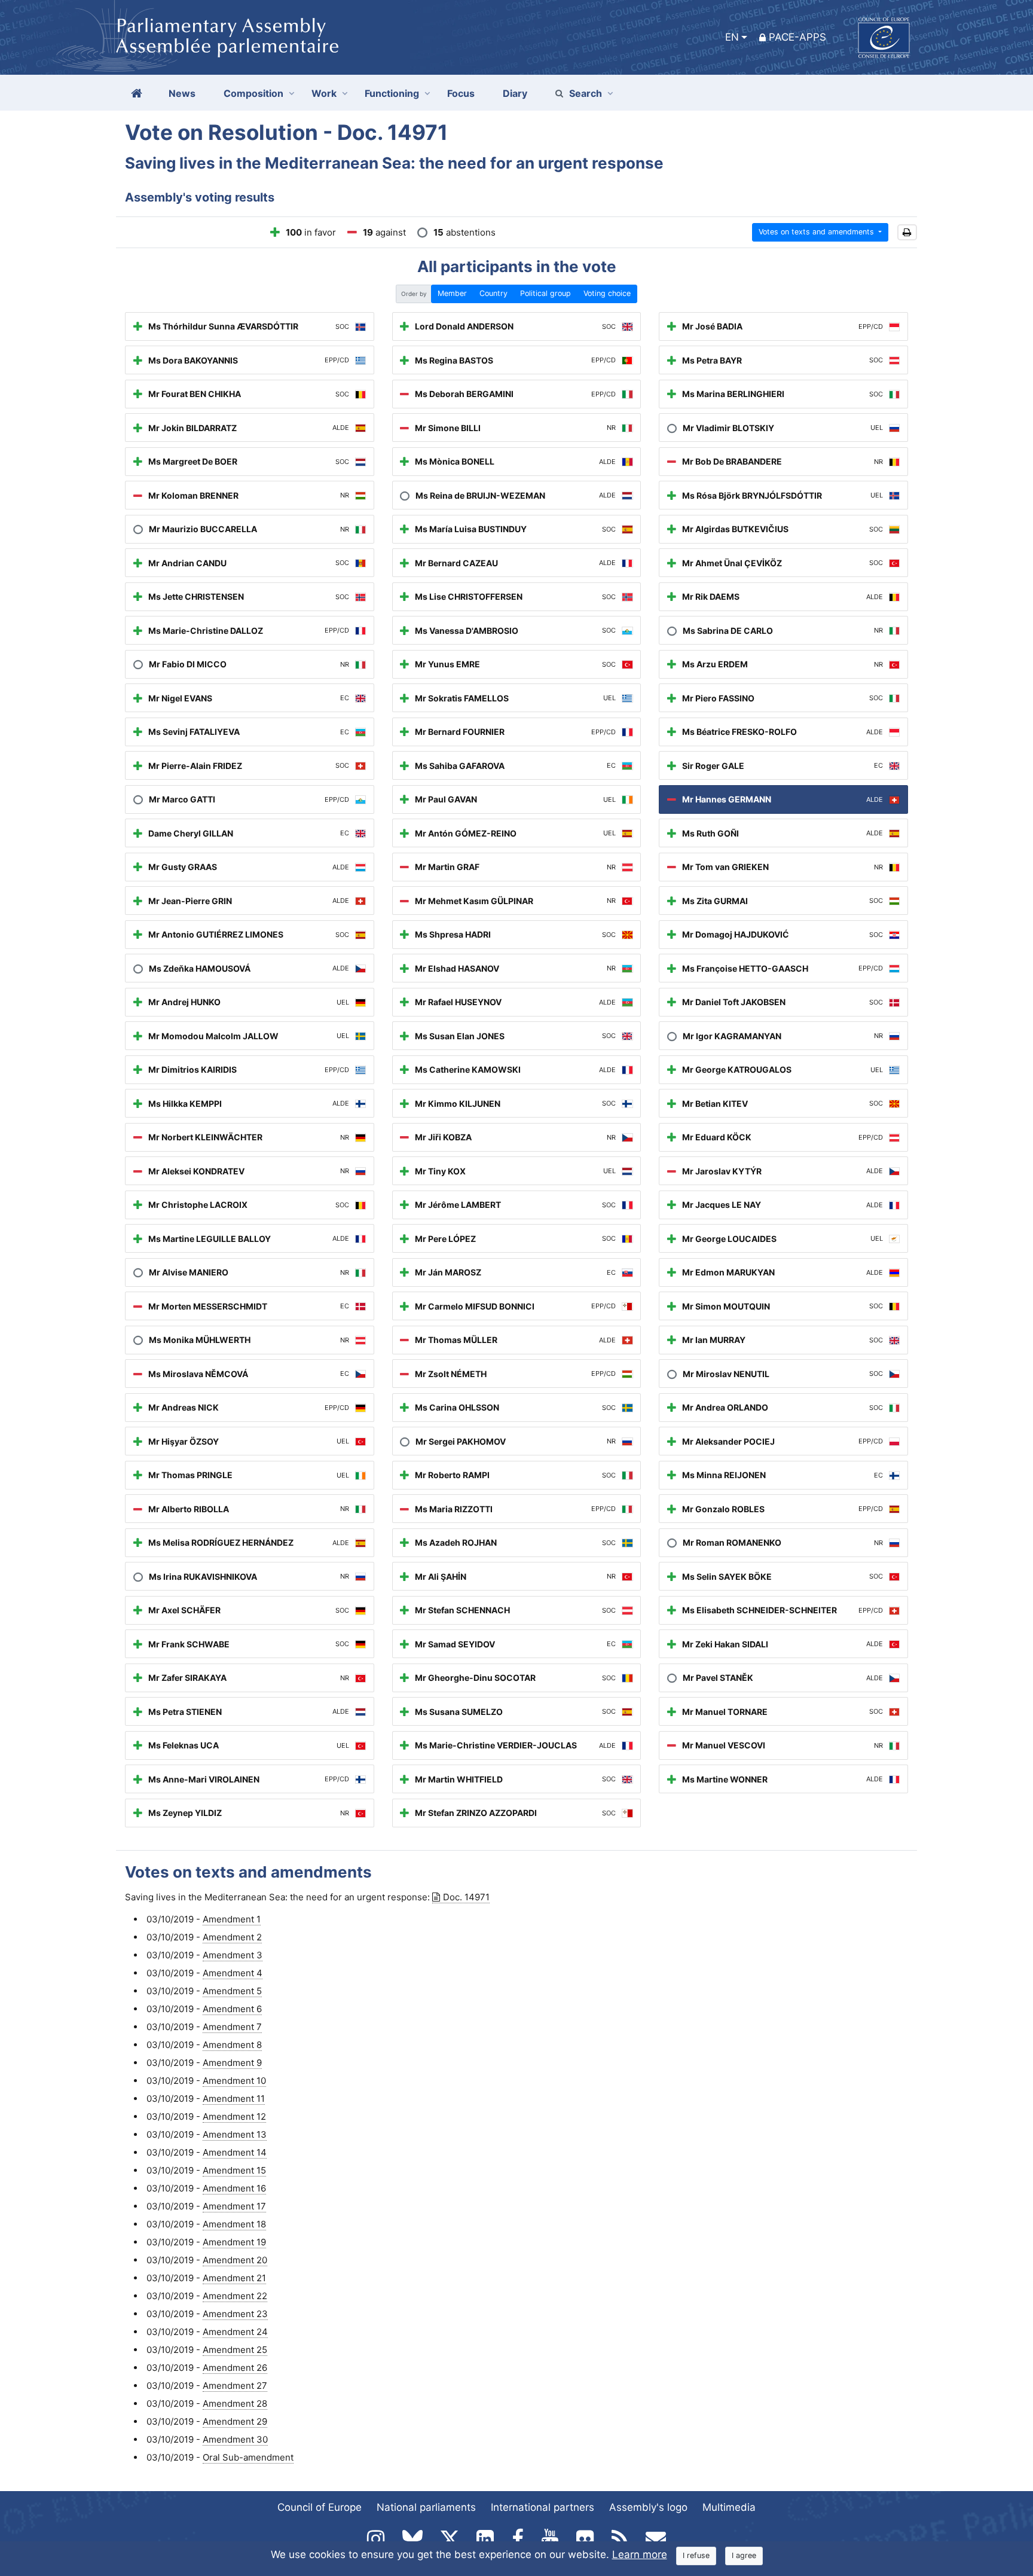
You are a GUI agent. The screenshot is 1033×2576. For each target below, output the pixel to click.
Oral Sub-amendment (248, 2457)
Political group (545, 293)
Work (324, 93)
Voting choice (607, 293)
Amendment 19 (234, 2242)
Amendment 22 (235, 2296)
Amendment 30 (235, 2439)
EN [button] (732, 37)
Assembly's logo (648, 2507)
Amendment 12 (234, 2116)
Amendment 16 (234, 2188)
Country (493, 293)
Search (586, 93)
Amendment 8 (232, 2045)
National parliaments (426, 2507)
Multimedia (729, 2507)
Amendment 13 (235, 2134)
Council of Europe (320, 2507)
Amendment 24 (235, 2332)
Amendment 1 (232, 1919)
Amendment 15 (234, 2170)
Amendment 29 (235, 2421)
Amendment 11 (234, 2099)
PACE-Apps (797, 37)
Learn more (640, 2554)
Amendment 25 (235, 2350)
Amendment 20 (235, 2260)
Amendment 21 (234, 2278)
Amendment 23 (235, 2314)
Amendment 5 (232, 1991)
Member (452, 293)
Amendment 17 (234, 2206)
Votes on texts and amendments (817, 232)
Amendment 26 (235, 2368)
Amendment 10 (234, 2081)
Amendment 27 (235, 2386)
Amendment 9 (232, 2063)
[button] (907, 232)
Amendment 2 (232, 1937)
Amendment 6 (232, 2009)
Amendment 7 (232, 2027)
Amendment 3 (233, 1955)
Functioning (392, 93)
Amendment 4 (233, 1973)
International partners (543, 2507)
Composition (253, 93)
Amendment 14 (235, 2152)
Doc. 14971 (466, 1897)
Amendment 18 (234, 2224)
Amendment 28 (235, 2403)
